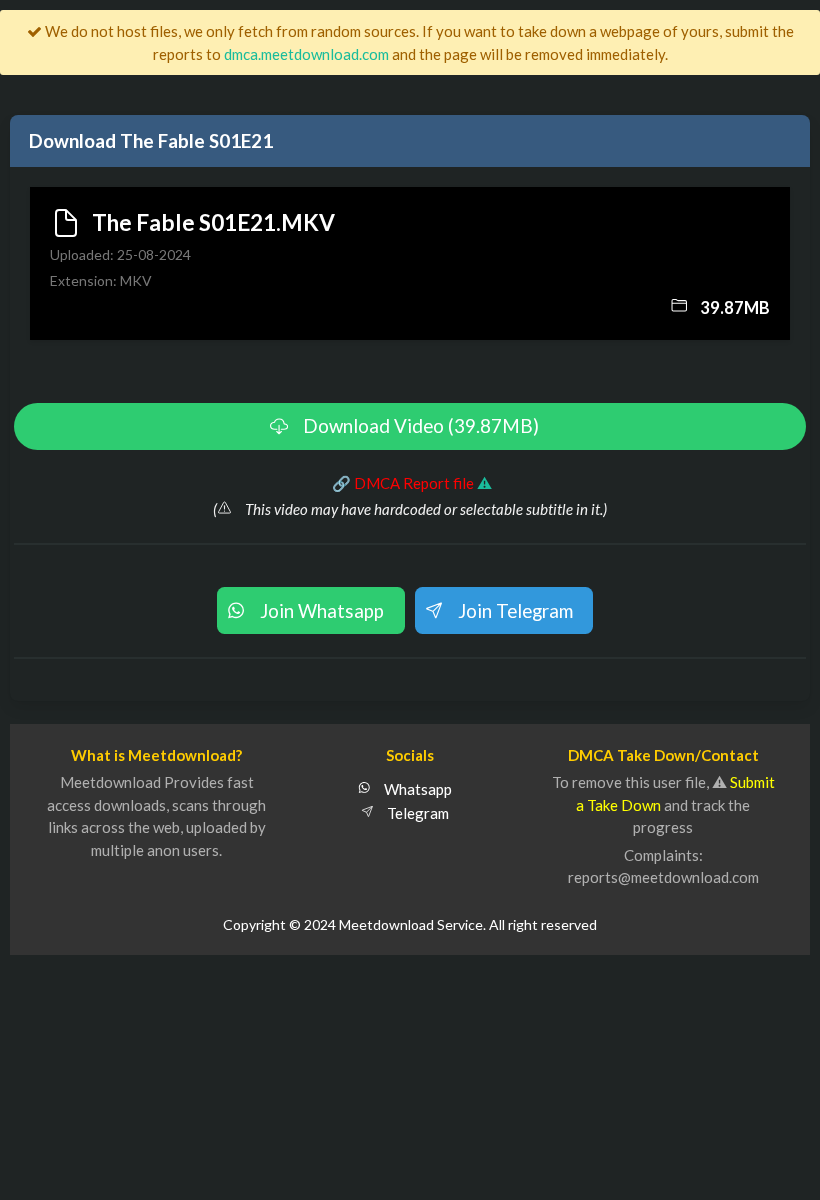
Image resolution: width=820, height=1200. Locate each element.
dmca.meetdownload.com (306, 54)
